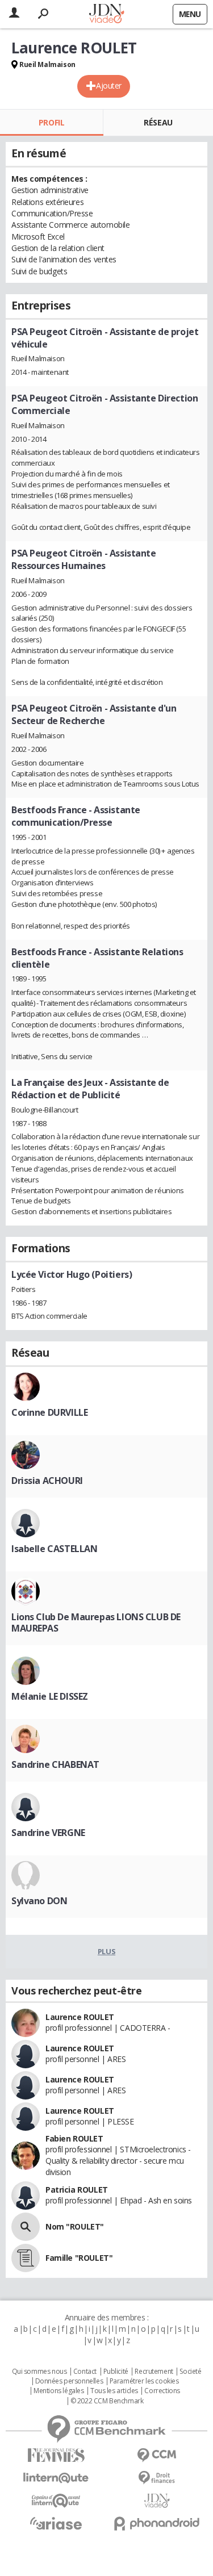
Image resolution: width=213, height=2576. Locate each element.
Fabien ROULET (74, 2138)
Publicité (116, 2372)
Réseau (158, 122)
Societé (190, 2372)
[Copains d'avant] (56, 2501)
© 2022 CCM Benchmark (107, 2401)
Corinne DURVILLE (49, 1412)
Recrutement (154, 2372)
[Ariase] (56, 2523)
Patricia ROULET (77, 2190)
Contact (85, 2372)
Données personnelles (69, 2381)
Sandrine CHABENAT (55, 1764)
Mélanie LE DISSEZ (50, 1696)
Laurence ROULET (80, 2017)
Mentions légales (59, 2391)
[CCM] (157, 2455)
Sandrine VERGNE (48, 1833)
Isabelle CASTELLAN (54, 1549)
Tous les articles (114, 2391)
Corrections (162, 2391)
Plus (106, 1951)
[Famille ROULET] (26, 2258)
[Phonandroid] (157, 2523)
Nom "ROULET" (75, 2226)
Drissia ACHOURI (47, 1481)
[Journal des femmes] (56, 2455)
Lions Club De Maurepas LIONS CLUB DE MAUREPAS (96, 1622)
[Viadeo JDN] (157, 2501)
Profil (51, 122)
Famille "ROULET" (79, 2258)
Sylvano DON (39, 1901)
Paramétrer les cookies (144, 2381)
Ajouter (109, 85)
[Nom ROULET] (26, 2227)
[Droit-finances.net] (157, 2478)
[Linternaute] (56, 2478)
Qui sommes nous (39, 2372)
